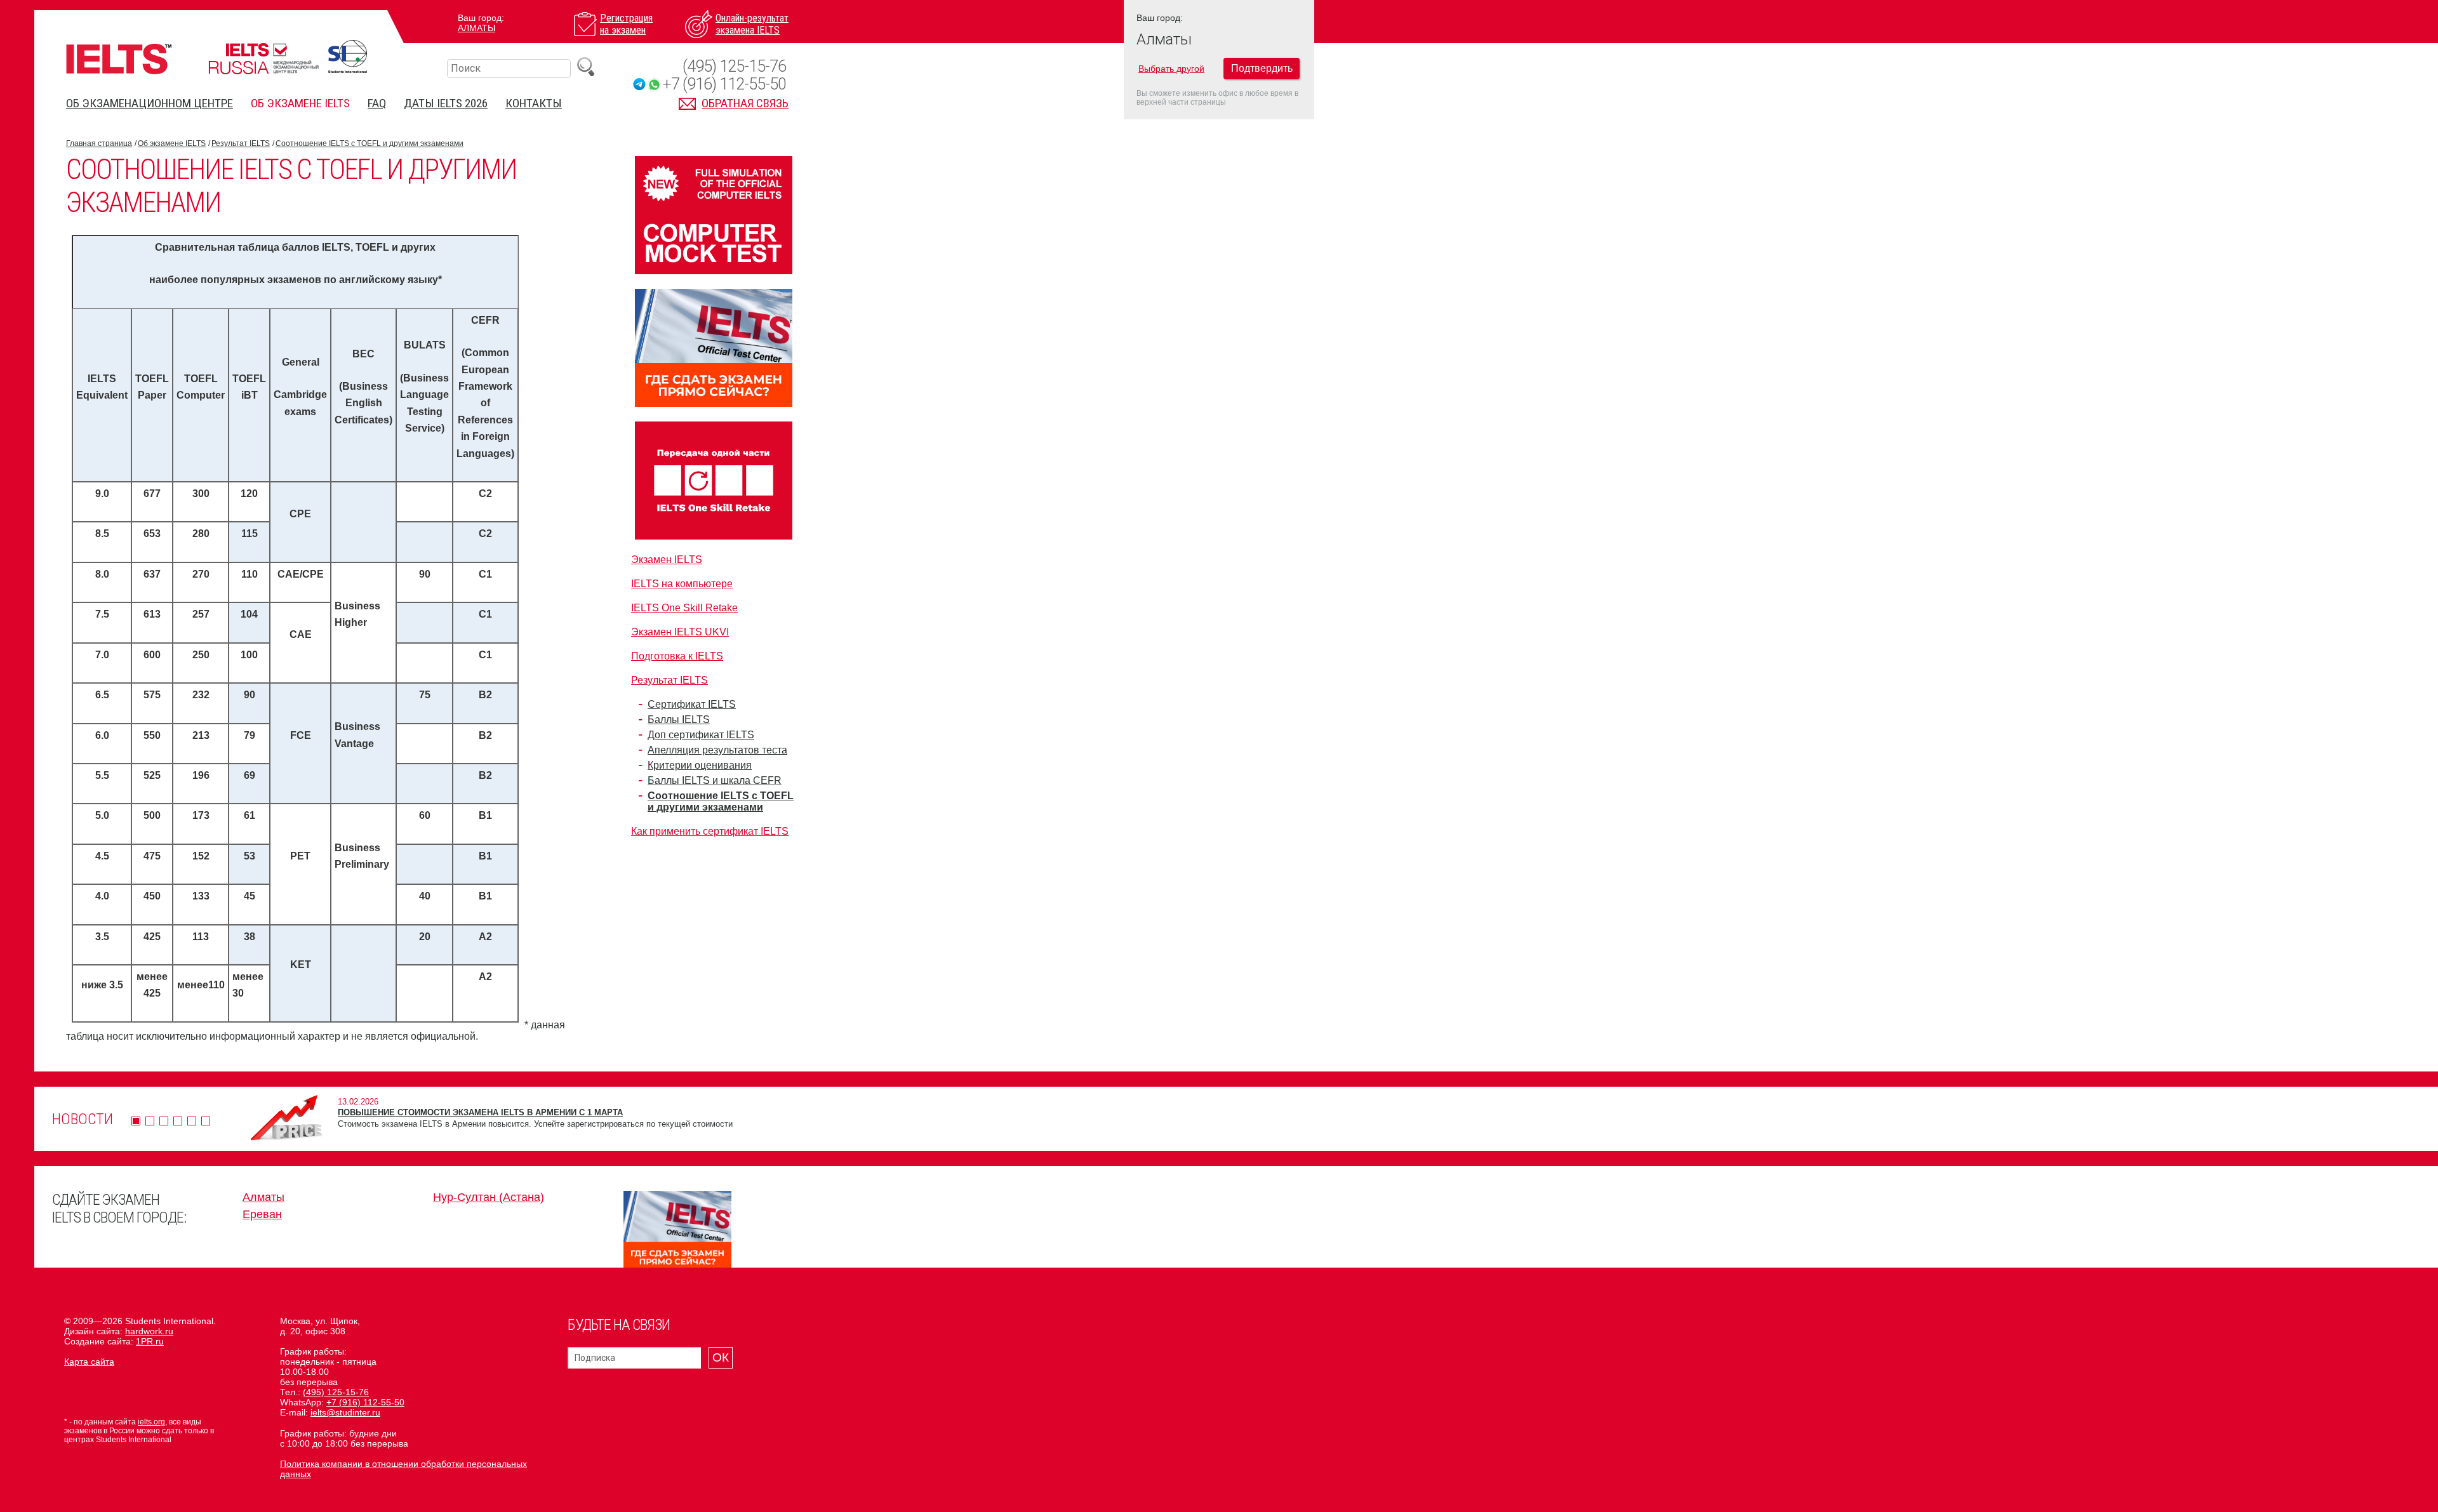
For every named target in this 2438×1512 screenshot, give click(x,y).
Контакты (534, 103)
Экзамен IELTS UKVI (680, 632)
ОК (721, 1357)
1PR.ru (150, 1341)
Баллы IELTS (679, 720)
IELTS (119, 59)
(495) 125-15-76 (734, 66)
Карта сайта (89, 1362)
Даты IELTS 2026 (446, 103)
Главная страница (99, 143)
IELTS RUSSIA (263, 59)
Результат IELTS (241, 143)
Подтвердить (1262, 68)
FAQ (377, 103)
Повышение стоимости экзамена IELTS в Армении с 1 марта (480, 1112)
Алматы (476, 28)
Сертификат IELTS (692, 704)
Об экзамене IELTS (300, 103)
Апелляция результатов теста (717, 750)
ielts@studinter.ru (345, 1412)
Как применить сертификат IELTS (710, 831)
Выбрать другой (1171, 69)
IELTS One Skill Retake (684, 608)
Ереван (262, 1214)
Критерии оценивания (700, 765)
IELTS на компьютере (682, 584)
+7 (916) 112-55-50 (724, 84)
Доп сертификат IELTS (701, 735)
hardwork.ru (149, 1331)
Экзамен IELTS (667, 560)
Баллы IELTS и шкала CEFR (715, 780)
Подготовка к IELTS (677, 656)
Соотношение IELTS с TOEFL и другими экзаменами (370, 143)
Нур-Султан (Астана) (489, 1197)
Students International (348, 56)
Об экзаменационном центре (150, 103)
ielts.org (151, 1422)
